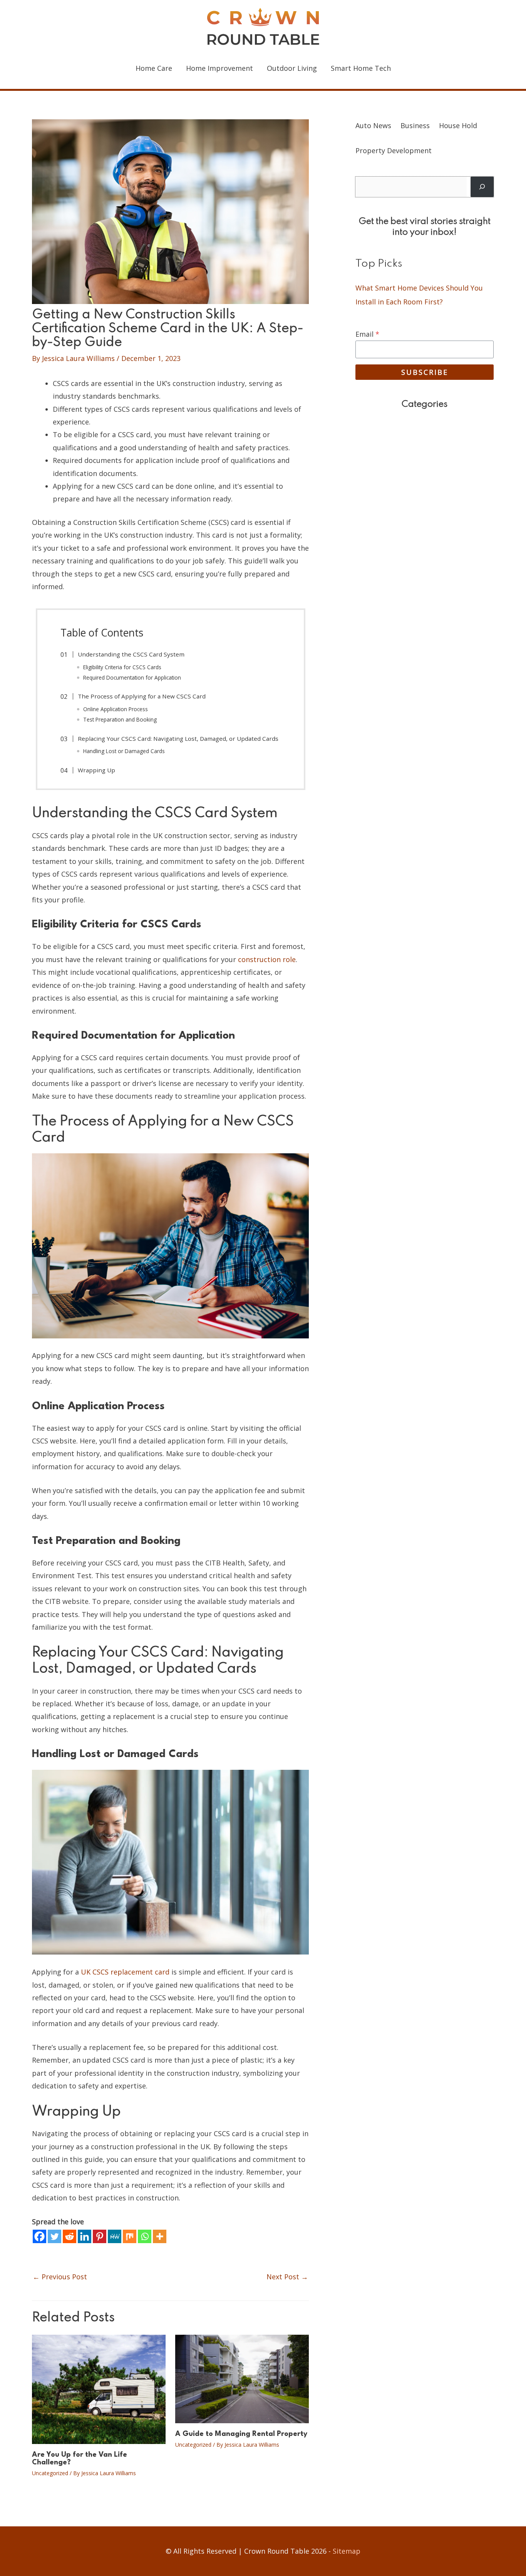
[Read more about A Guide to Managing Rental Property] (242, 2378)
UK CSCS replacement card (125, 1972)
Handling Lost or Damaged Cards (124, 751)
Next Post (287, 2277)
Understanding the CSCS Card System (131, 654)
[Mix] (130, 2236)
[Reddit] (70, 2236)
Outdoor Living (292, 68)
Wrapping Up (96, 770)
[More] (160, 2236)
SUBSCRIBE (425, 372)
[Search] (482, 187)
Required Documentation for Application (132, 677)
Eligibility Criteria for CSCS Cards (122, 667)
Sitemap (347, 2551)
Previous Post (60, 2277)
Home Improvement (219, 68)
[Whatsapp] (145, 2236)
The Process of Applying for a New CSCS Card (142, 696)
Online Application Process (116, 709)
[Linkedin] (85, 2236)
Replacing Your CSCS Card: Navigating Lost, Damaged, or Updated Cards (178, 738)
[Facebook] (39, 2236)
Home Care (154, 68)
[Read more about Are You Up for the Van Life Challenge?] (99, 2389)
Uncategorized (50, 2473)
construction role (267, 959)
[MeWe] (115, 2236)
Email (367, 334)
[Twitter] (54, 2236)
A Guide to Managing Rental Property (241, 2434)
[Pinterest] (100, 2236)
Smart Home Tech (361, 68)
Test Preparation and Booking (120, 719)
